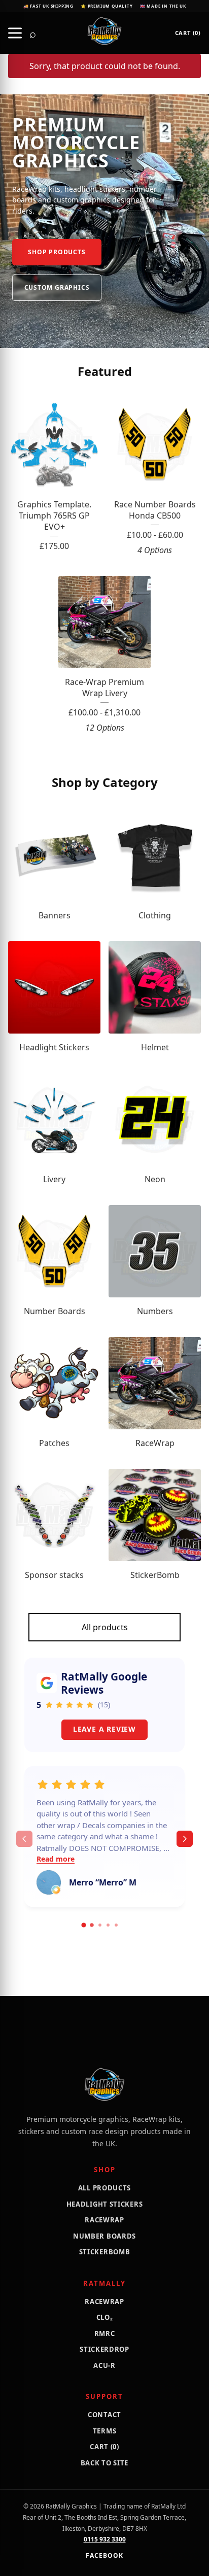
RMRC (105, 2333)
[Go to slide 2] (92, 1926)
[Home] (104, 31)
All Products (104, 2188)
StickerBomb (105, 2252)
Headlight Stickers (105, 2204)
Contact (104, 2415)
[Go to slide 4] (108, 1925)
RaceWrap (104, 2220)
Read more (56, 1859)
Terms (105, 2431)
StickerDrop (104, 2349)
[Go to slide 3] (100, 1925)
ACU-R (104, 2365)
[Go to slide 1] (83, 1925)
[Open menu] (15, 33)
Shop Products (57, 252)
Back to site (104, 2463)
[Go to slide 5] (116, 1925)
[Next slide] (185, 1839)
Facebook (104, 2555)
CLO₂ (105, 2317)
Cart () (188, 33)
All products (105, 1627)
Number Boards (104, 2236)
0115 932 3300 (105, 2539)
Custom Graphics (57, 287)
